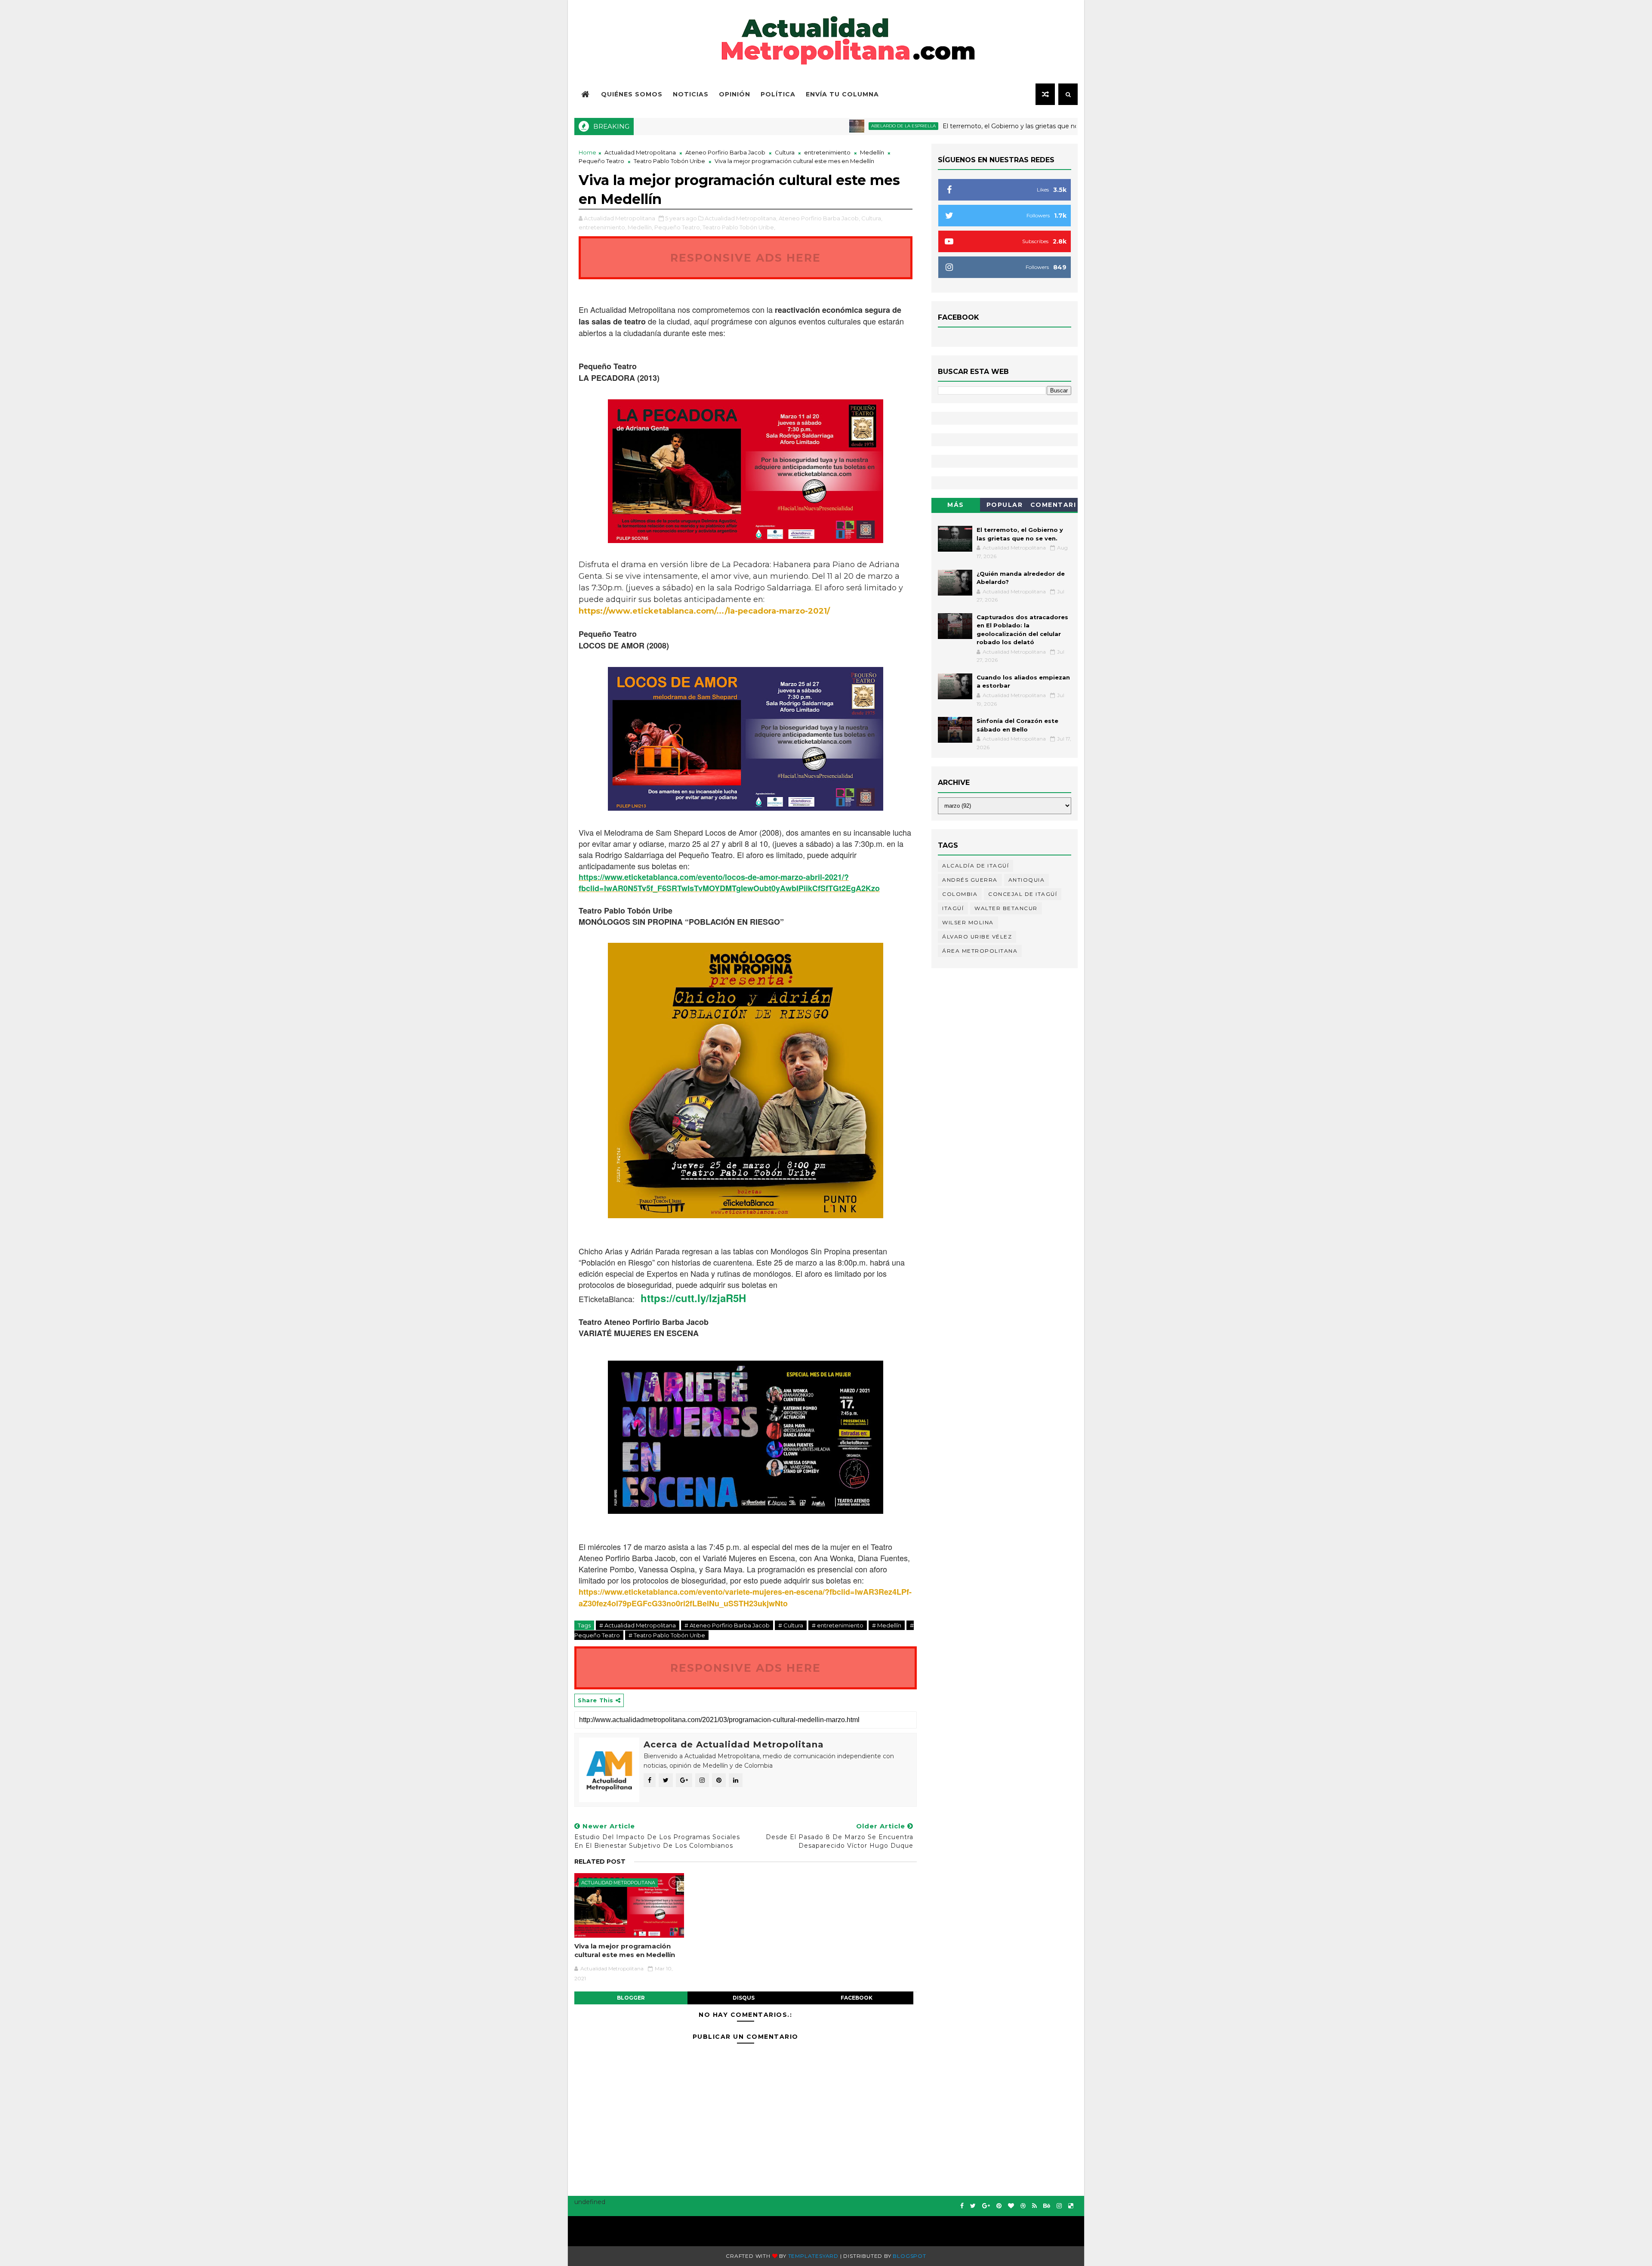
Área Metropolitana (980, 951)
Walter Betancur (1006, 908)
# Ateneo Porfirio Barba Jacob (727, 1625)
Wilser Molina (968, 922)
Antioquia (1027, 880)
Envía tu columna (842, 94)
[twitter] (973, 2206)
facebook (857, 1998)
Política (778, 94)
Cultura (785, 152)
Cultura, (872, 218)
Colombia (960, 894)
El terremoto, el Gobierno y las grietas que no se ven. (913, 126)
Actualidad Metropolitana (640, 152)
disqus (744, 1998)
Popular (1005, 505)
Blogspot (909, 2256)
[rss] (1034, 2206)
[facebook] (962, 2206)
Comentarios (1053, 506)
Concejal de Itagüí (1023, 894)
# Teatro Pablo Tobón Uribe (667, 1635)
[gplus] (986, 2206)
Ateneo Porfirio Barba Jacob (725, 152)
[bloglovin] (1011, 2206)
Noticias (691, 94)
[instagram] (1059, 2206)
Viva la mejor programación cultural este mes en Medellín (625, 1950)
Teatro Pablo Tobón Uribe (669, 161)
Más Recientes (956, 506)
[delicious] (1071, 2206)
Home (587, 152)
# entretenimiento (838, 1625)
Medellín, (640, 227)
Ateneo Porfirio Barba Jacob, (819, 218)
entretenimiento (827, 152)
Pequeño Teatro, (678, 227)
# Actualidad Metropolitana (638, 1625)
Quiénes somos (632, 94)
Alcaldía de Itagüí (975, 866)
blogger (631, 1998)
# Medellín (887, 1625)
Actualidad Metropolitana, (741, 218)
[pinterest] (999, 2206)
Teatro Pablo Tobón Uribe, (739, 227)
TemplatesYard (813, 2256)
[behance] (1047, 2206)
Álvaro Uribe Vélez (977, 937)
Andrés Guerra (970, 880)
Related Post (600, 1862)
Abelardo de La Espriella (794, 126)
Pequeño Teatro (601, 161)
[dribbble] (1023, 2206)
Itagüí (953, 908)
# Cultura (791, 1625)
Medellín (872, 152)
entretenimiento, (603, 227)
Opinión (735, 94)
